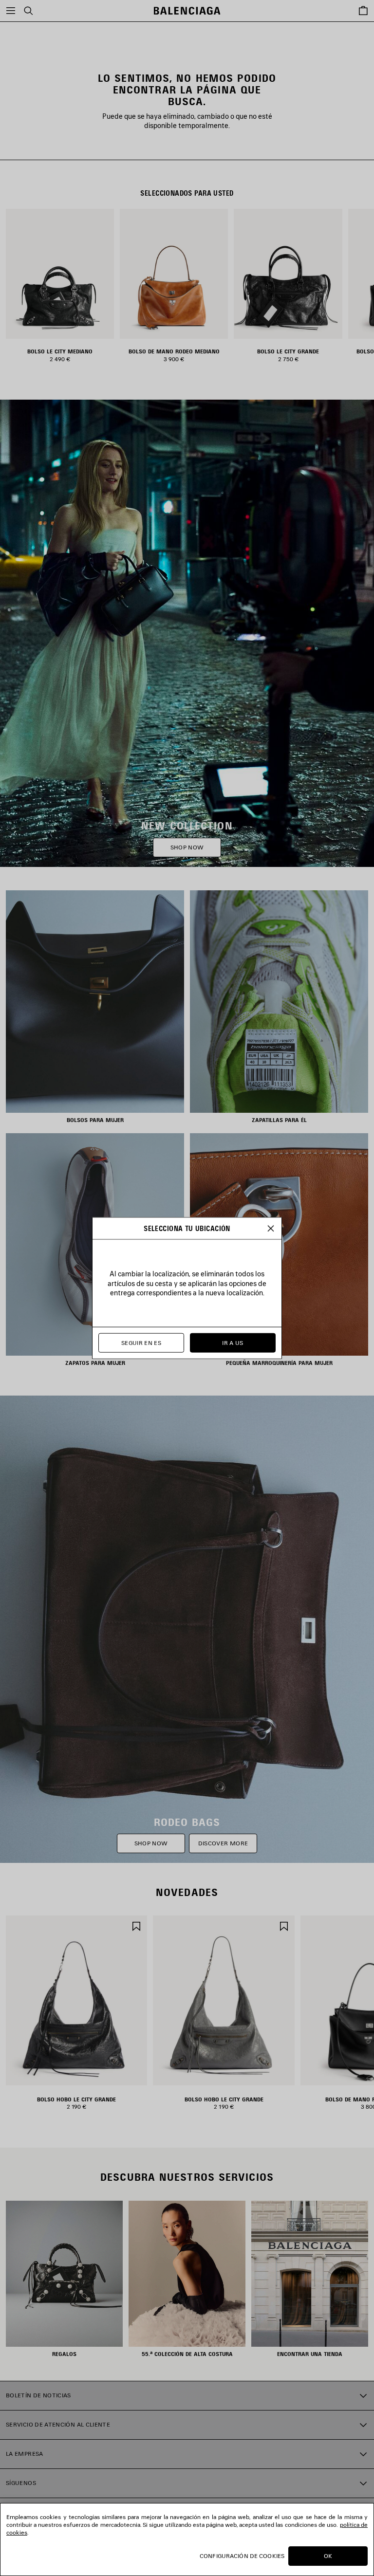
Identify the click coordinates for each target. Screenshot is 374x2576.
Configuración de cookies (242, 2556)
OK (328, 2556)
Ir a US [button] (233, 1343)
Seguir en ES (141, 1343)
